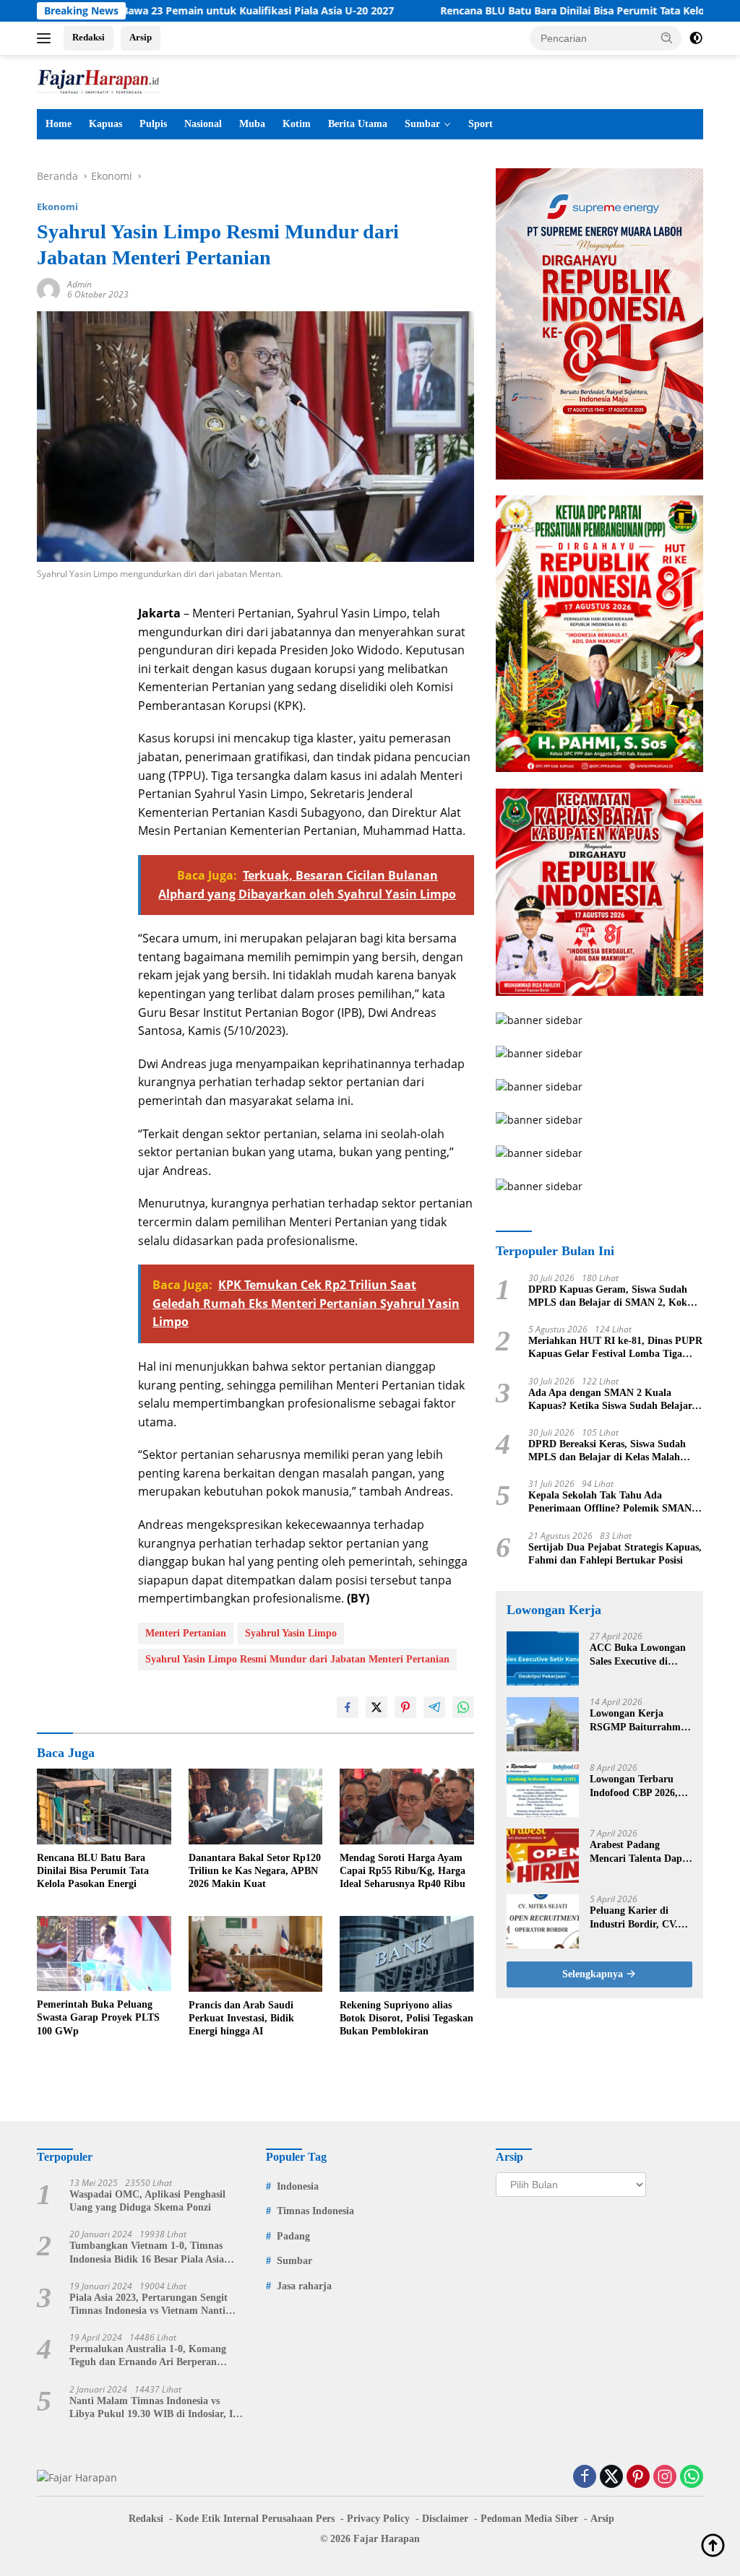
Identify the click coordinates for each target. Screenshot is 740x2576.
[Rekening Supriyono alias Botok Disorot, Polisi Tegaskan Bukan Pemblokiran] (407, 1953)
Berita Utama (358, 124)
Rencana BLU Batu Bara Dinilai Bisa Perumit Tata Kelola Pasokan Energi (539, 11)
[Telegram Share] (434, 1707)
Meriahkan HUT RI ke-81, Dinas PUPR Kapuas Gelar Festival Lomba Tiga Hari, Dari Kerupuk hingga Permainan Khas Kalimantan (615, 1348)
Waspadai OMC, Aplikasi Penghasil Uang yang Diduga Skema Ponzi (147, 2201)
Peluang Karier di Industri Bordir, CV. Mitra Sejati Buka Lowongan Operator (634, 1918)
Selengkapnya (594, 1974)
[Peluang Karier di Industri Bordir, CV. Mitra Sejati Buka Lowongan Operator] (543, 1921)
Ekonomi (57, 207)
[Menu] (47, 38)
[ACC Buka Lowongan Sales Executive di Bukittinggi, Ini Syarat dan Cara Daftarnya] (543, 1658)
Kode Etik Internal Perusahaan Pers (255, 2519)
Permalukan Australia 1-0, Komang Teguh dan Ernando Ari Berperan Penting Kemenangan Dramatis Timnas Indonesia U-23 (156, 2356)
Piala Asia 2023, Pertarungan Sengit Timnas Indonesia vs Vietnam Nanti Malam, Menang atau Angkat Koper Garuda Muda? (149, 2305)
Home (59, 124)
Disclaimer (445, 2519)
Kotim (297, 124)
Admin (79, 284)
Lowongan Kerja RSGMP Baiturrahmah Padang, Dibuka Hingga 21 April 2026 (641, 1721)
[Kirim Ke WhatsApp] (463, 1707)
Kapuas (106, 124)
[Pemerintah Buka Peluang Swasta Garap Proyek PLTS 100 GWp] (104, 1953)
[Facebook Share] (348, 1707)
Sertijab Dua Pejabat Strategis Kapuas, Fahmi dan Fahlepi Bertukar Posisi (615, 1554)
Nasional (203, 124)
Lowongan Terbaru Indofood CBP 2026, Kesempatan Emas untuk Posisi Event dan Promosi (641, 1786)
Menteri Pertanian (186, 1633)
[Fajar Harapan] (98, 81)
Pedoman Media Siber (529, 2519)
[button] (667, 38)
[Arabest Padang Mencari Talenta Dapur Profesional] (543, 1856)
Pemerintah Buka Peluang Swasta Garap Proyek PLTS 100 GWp (98, 2017)
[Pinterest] (638, 2477)
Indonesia (298, 2186)
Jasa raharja (304, 2286)
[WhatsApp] (692, 2477)
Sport (481, 124)
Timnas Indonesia (315, 2211)
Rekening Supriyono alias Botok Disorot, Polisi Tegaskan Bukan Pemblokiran (406, 2018)
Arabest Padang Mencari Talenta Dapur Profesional (641, 1852)
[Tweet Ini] (377, 1707)
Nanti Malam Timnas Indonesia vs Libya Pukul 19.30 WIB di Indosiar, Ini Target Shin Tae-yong (155, 2408)
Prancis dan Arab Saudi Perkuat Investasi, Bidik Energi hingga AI (241, 2018)
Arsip (141, 37)
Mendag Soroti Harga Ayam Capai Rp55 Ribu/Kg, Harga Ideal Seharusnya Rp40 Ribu (403, 1871)
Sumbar (422, 124)
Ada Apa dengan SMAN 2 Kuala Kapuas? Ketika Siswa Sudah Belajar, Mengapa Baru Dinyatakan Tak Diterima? (611, 1400)
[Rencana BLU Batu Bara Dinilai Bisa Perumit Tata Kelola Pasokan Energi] (104, 1806)
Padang (293, 2236)
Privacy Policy (378, 2519)
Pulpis (153, 124)
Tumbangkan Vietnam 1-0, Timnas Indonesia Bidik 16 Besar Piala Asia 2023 (147, 2253)
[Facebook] (585, 2477)
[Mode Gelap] (696, 38)
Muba (252, 124)
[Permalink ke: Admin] (48, 289)
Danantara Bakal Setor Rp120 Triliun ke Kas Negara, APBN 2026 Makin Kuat (255, 1871)
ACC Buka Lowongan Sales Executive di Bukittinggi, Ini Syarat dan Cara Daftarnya (640, 1655)
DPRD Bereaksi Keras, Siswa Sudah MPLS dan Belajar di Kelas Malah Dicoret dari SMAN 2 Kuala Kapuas (608, 1451)
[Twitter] (611, 2477)
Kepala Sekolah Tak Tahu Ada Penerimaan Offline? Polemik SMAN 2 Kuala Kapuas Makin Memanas (614, 1502)
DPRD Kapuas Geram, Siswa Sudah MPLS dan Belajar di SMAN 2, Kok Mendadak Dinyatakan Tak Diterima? (612, 1297)
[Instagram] (665, 2477)
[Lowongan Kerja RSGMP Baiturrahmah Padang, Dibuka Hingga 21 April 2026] (543, 1724)
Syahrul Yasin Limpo (291, 1633)
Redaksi (89, 37)
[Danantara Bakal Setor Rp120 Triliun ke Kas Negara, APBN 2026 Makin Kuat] (256, 1806)
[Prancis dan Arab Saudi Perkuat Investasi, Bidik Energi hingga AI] (256, 1953)
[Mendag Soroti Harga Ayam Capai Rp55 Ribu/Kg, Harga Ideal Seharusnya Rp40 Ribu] (407, 1806)
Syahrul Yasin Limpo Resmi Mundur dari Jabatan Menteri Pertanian (297, 1659)
